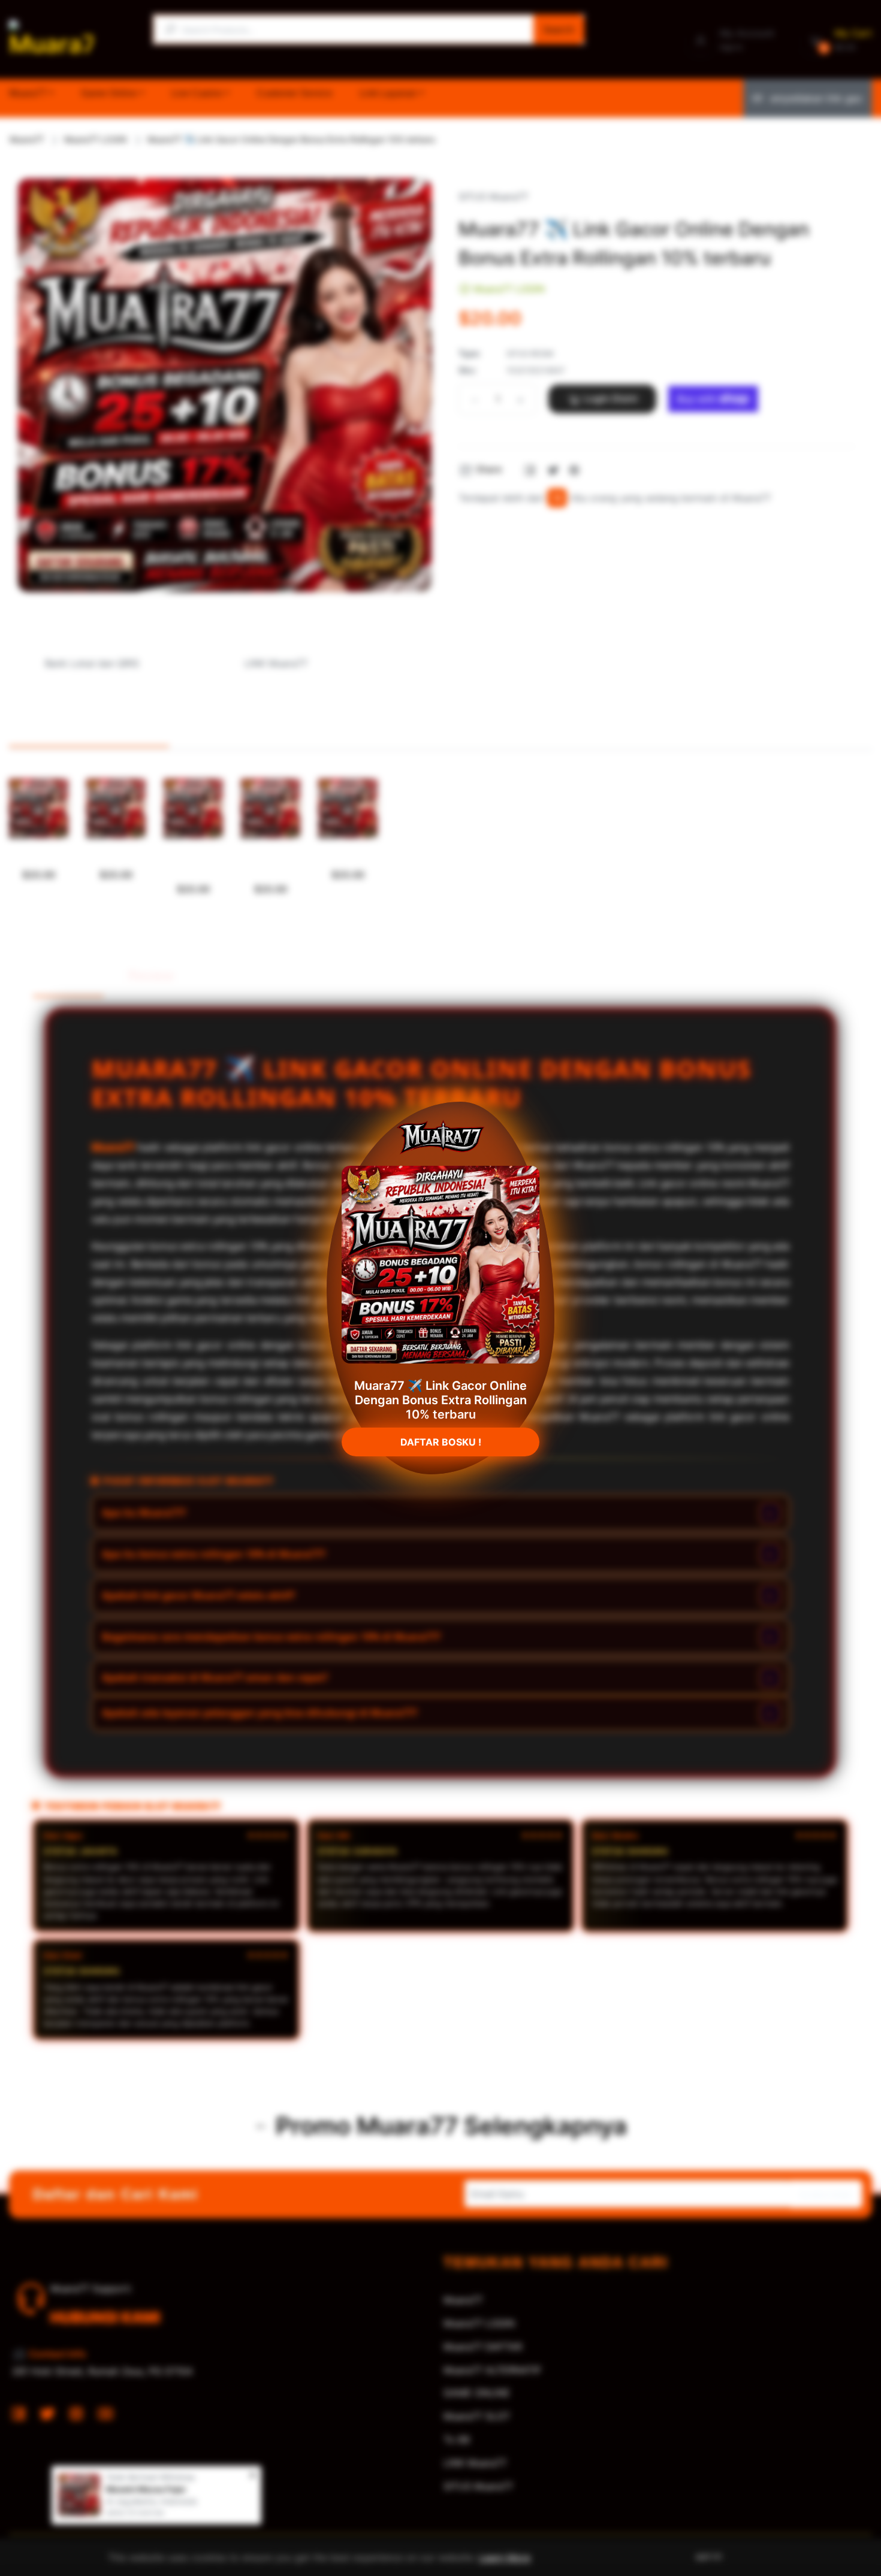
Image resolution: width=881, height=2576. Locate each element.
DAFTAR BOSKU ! (441, 1437)
